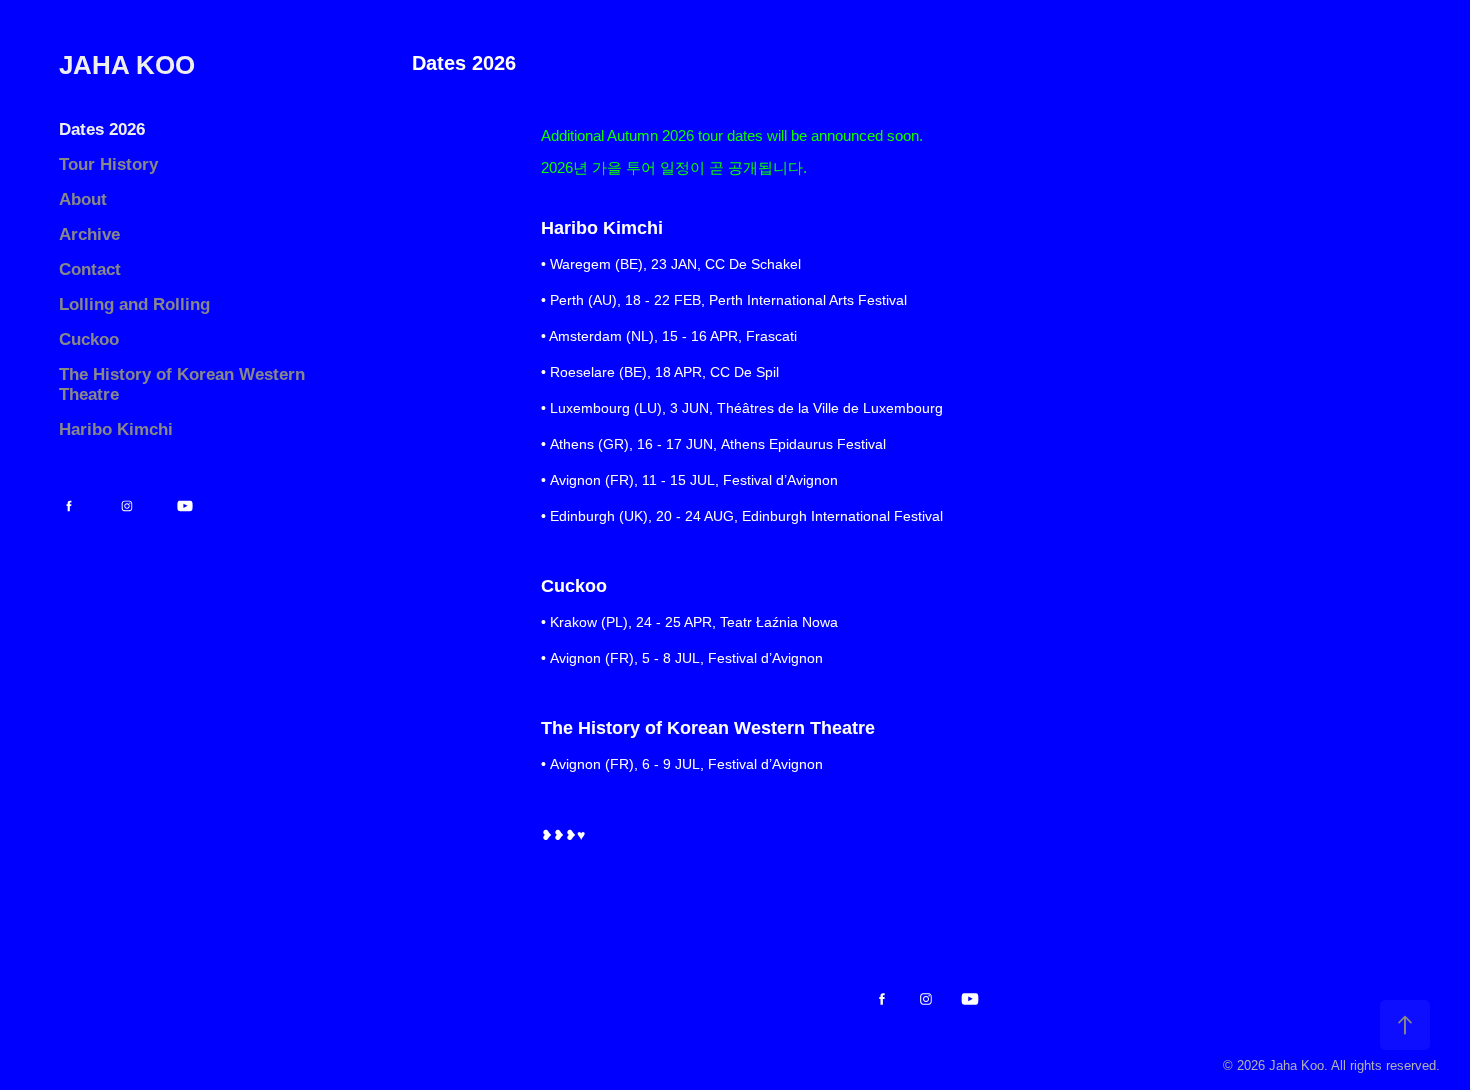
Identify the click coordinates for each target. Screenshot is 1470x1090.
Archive (89, 234)
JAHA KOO (127, 65)
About (83, 199)
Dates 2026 (102, 129)
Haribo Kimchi (116, 429)
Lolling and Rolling (134, 304)
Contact (90, 269)
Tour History (108, 164)
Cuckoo (89, 339)
